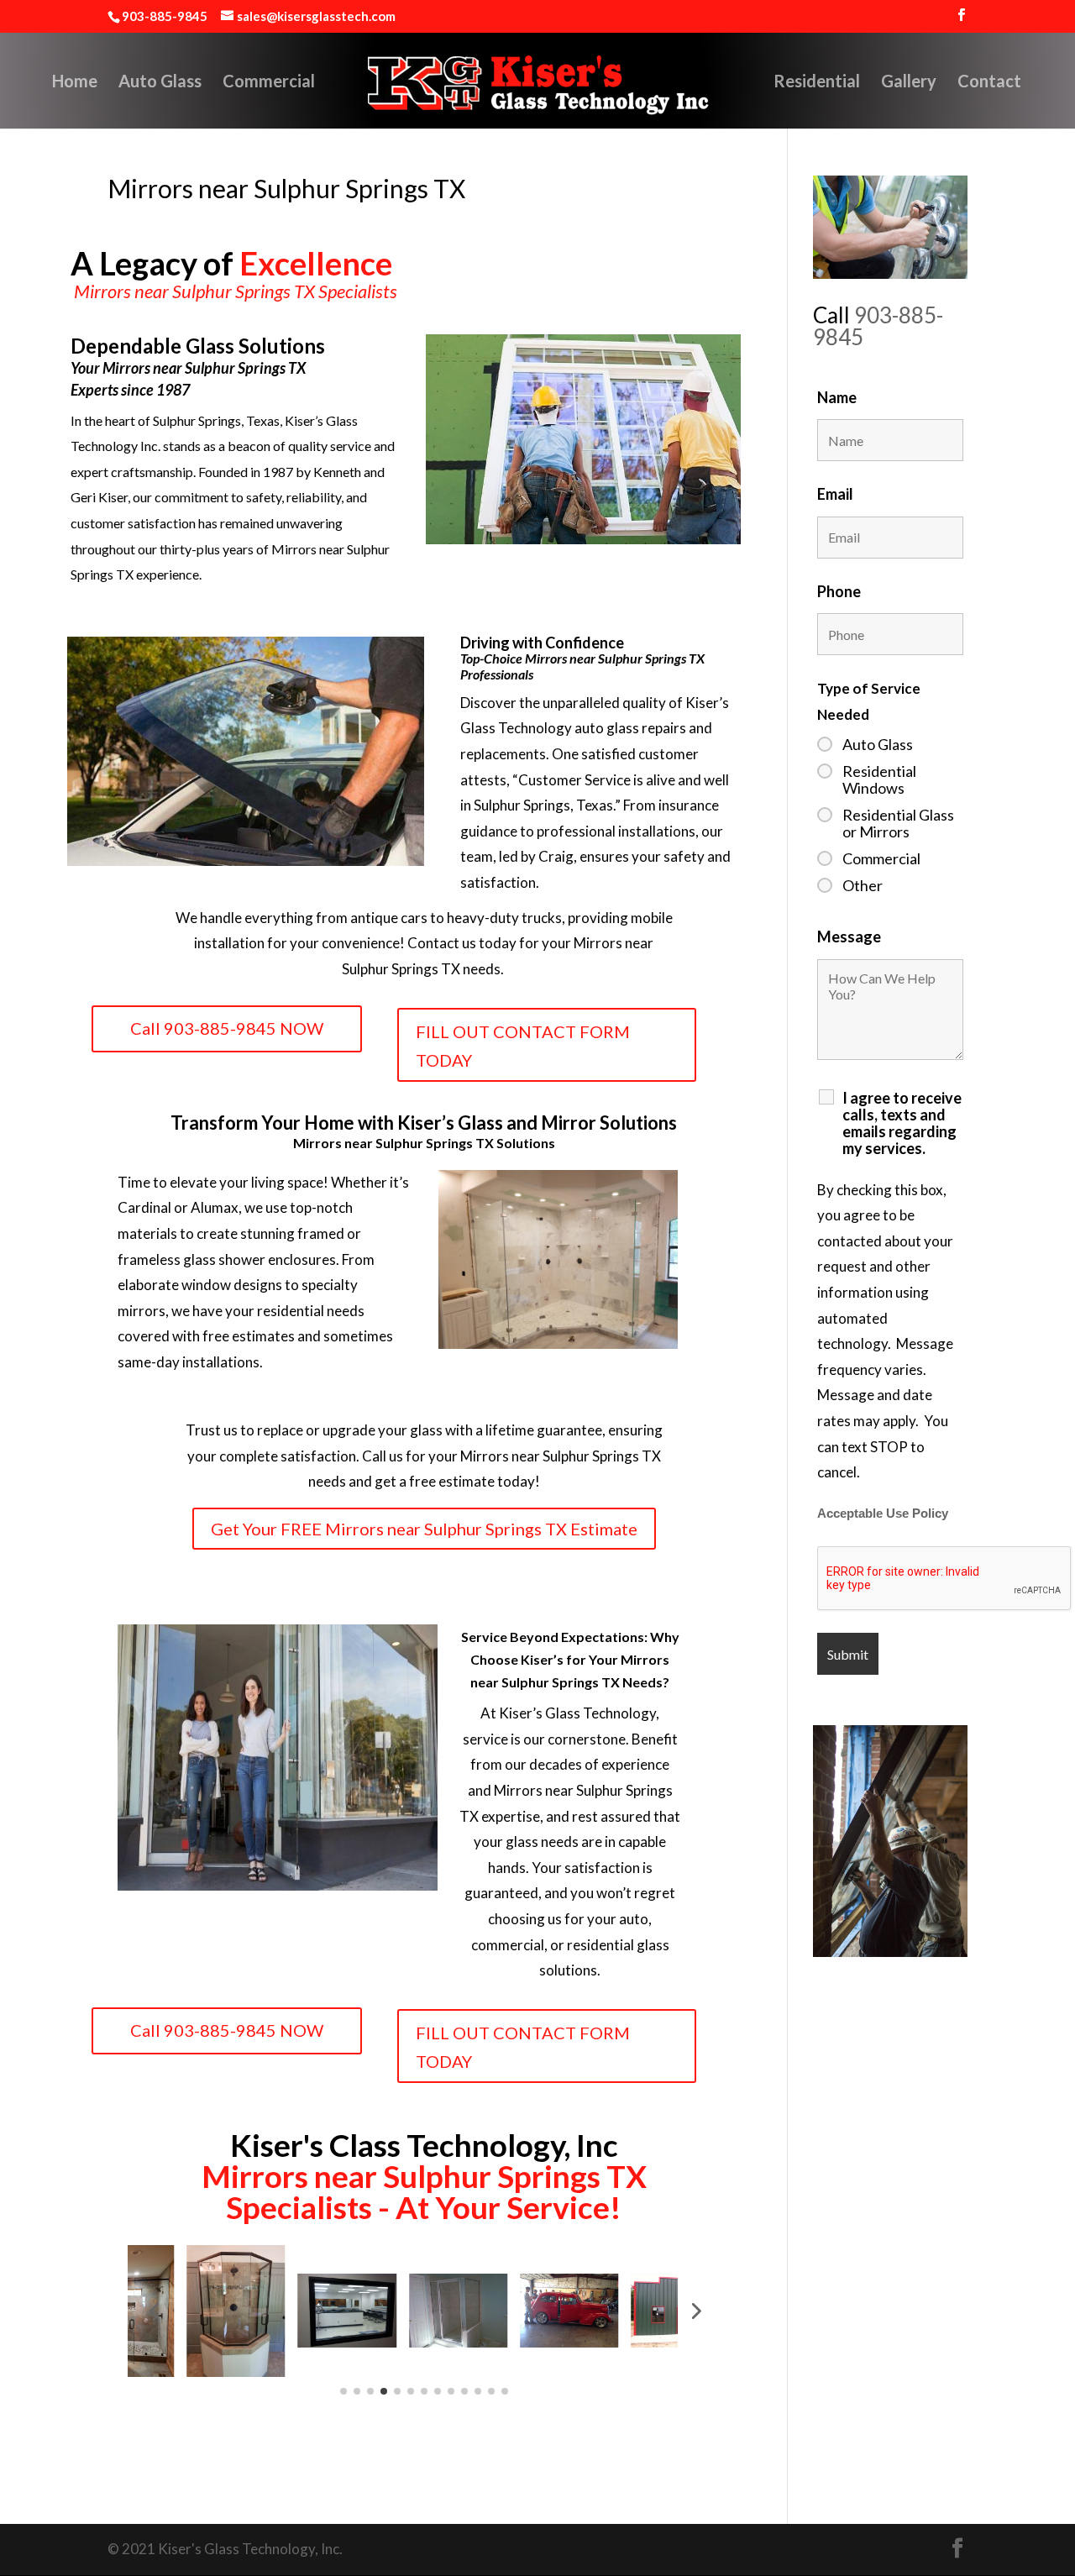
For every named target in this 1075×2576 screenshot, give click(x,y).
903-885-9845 (878, 326)
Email (835, 494)
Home (75, 83)
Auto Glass (160, 83)
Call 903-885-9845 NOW (227, 1028)
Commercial (269, 83)
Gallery (909, 83)
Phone (839, 591)
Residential (817, 83)
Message (849, 936)
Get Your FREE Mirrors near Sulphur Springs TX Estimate (424, 1529)
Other (863, 885)
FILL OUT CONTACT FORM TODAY (523, 1046)
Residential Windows (879, 779)
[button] (154, 2311)
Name (837, 397)
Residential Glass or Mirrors (898, 823)
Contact (989, 83)
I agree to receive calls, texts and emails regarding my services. (902, 1123)
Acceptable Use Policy (883, 1514)
